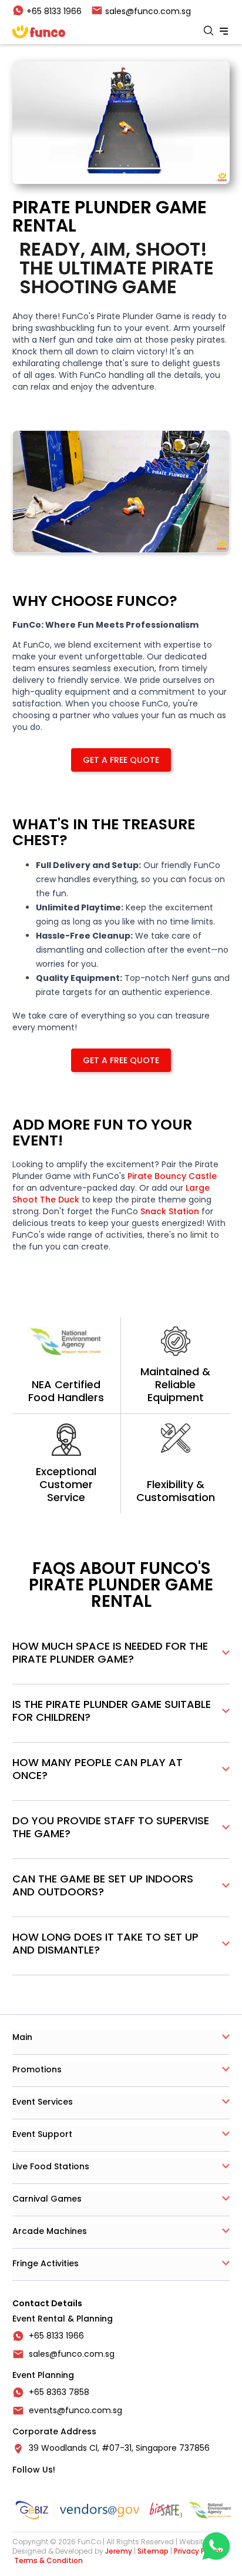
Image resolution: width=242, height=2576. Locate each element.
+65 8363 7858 (59, 2392)
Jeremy (119, 2551)
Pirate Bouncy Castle (171, 1176)
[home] (39, 32)
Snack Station (170, 1211)
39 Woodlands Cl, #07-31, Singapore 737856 (119, 2448)
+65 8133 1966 (56, 2336)
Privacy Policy (198, 2551)
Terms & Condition (48, 2560)
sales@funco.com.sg (72, 2354)
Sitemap (153, 2551)
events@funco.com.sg (75, 2410)
